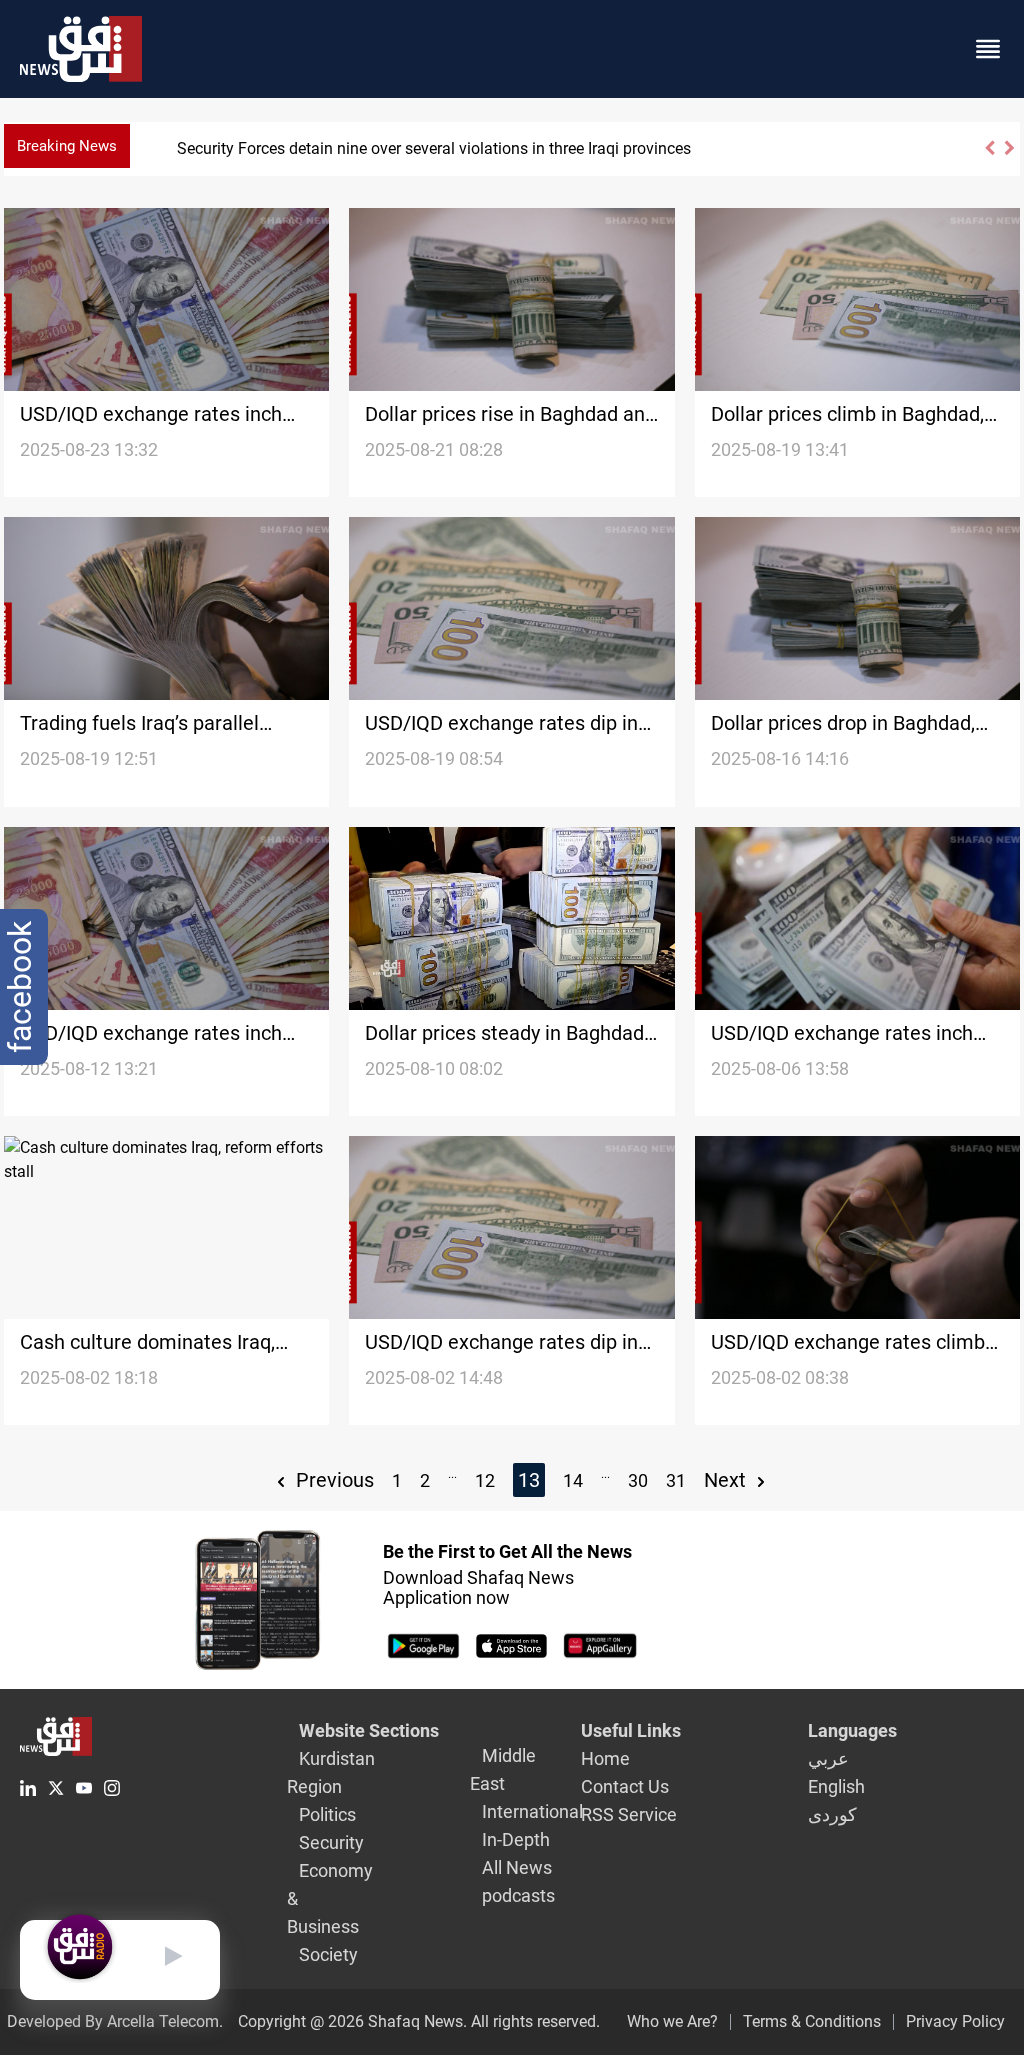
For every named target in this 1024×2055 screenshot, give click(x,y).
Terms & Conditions (812, 2021)
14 (573, 1480)
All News (517, 1867)
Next (727, 1480)
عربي (828, 1758)
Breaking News (67, 146)
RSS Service (629, 1814)
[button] (989, 156)
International (532, 1811)
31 (676, 1480)
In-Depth (516, 1839)
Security (331, 1842)
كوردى (832, 1814)
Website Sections (369, 1730)
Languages (852, 1730)
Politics (327, 1814)
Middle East (503, 1769)
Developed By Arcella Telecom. (115, 2021)
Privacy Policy (955, 2021)
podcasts (518, 1895)
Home (605, 1758)
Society (328, 1954)
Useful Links (631, 1730)
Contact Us (625, 1786)
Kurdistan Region (331, 1772)
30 (638, 1480)
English (836, 1786)
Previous (332, 1480)
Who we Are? (672, 2021)
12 (485, 1480)
